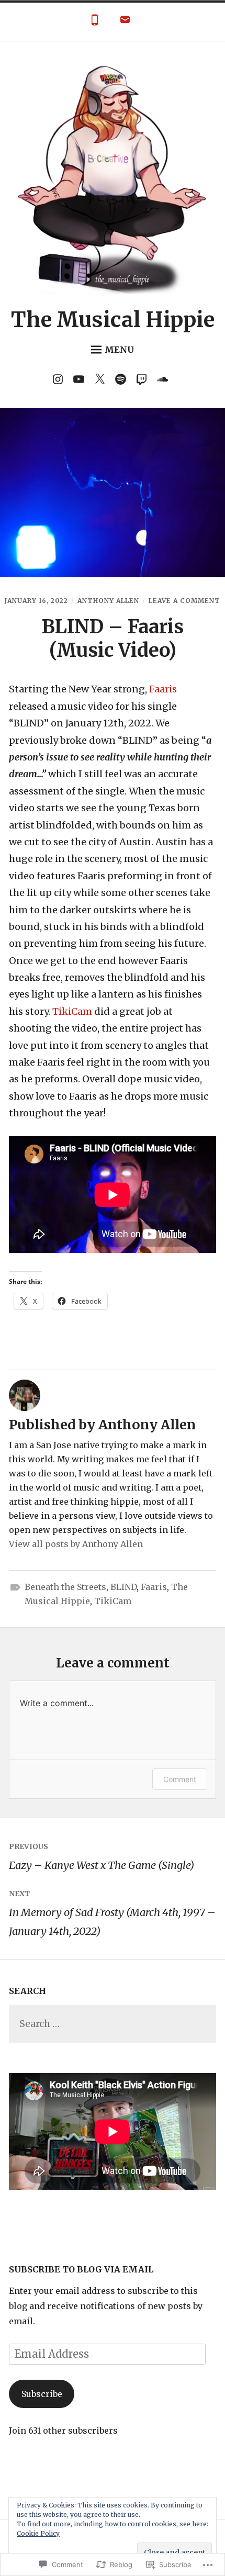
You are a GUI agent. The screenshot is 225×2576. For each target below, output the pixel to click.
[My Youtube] (81, 381)
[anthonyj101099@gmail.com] (125, 22)
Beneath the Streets (65, 1587)
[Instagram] (60, 381)
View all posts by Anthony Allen (76, 1544)
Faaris (163, 689)
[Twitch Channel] (144, 381)
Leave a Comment (184, 601)
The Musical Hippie (113, 320)
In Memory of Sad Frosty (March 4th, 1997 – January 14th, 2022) (112, 1913)
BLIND (123, 1587)
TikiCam (72, 1011)
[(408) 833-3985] (95, 22)
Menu (119, 350)
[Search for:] (113, 2024)
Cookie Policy (38, 2533)
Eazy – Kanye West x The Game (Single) (102, 1857)
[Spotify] (123, 381)
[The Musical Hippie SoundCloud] (165, 381)
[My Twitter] (102, 381)
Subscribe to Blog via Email (81, 2269)
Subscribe (42, 2394)
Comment (180, 1779)
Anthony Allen (108, 601)
